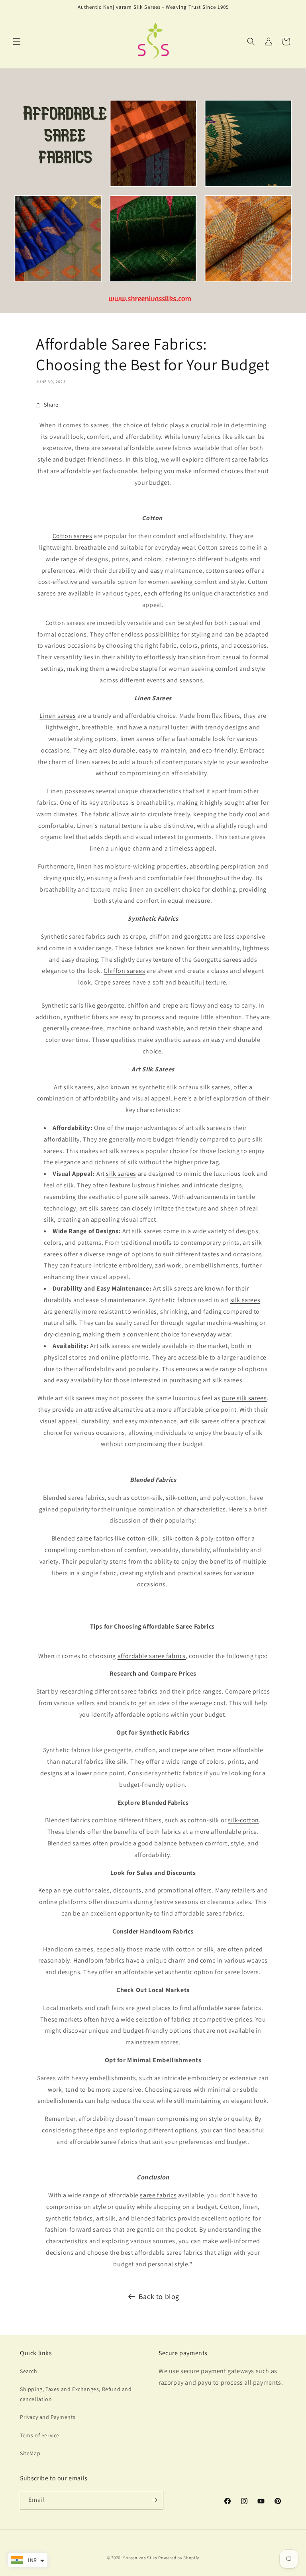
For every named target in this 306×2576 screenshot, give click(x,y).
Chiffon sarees (124, 971)
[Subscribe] (154, 2500)
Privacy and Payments (48, 2417)
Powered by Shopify (179, 2558)
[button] (17, 41)
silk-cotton (243, 1820)
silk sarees (121, 1174)
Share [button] (51, 405)
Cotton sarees (73, 536)
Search (29, 2371)
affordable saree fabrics (152, 1656)
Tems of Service (40, 2435)
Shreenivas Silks (140, 2558)
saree (85, 1538)
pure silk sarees (244, 1398)
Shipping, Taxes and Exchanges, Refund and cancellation (76, 2394)
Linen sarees (58, 716)
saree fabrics (158, 2195)
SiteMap (30, 2453)
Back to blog (159, 2296)
